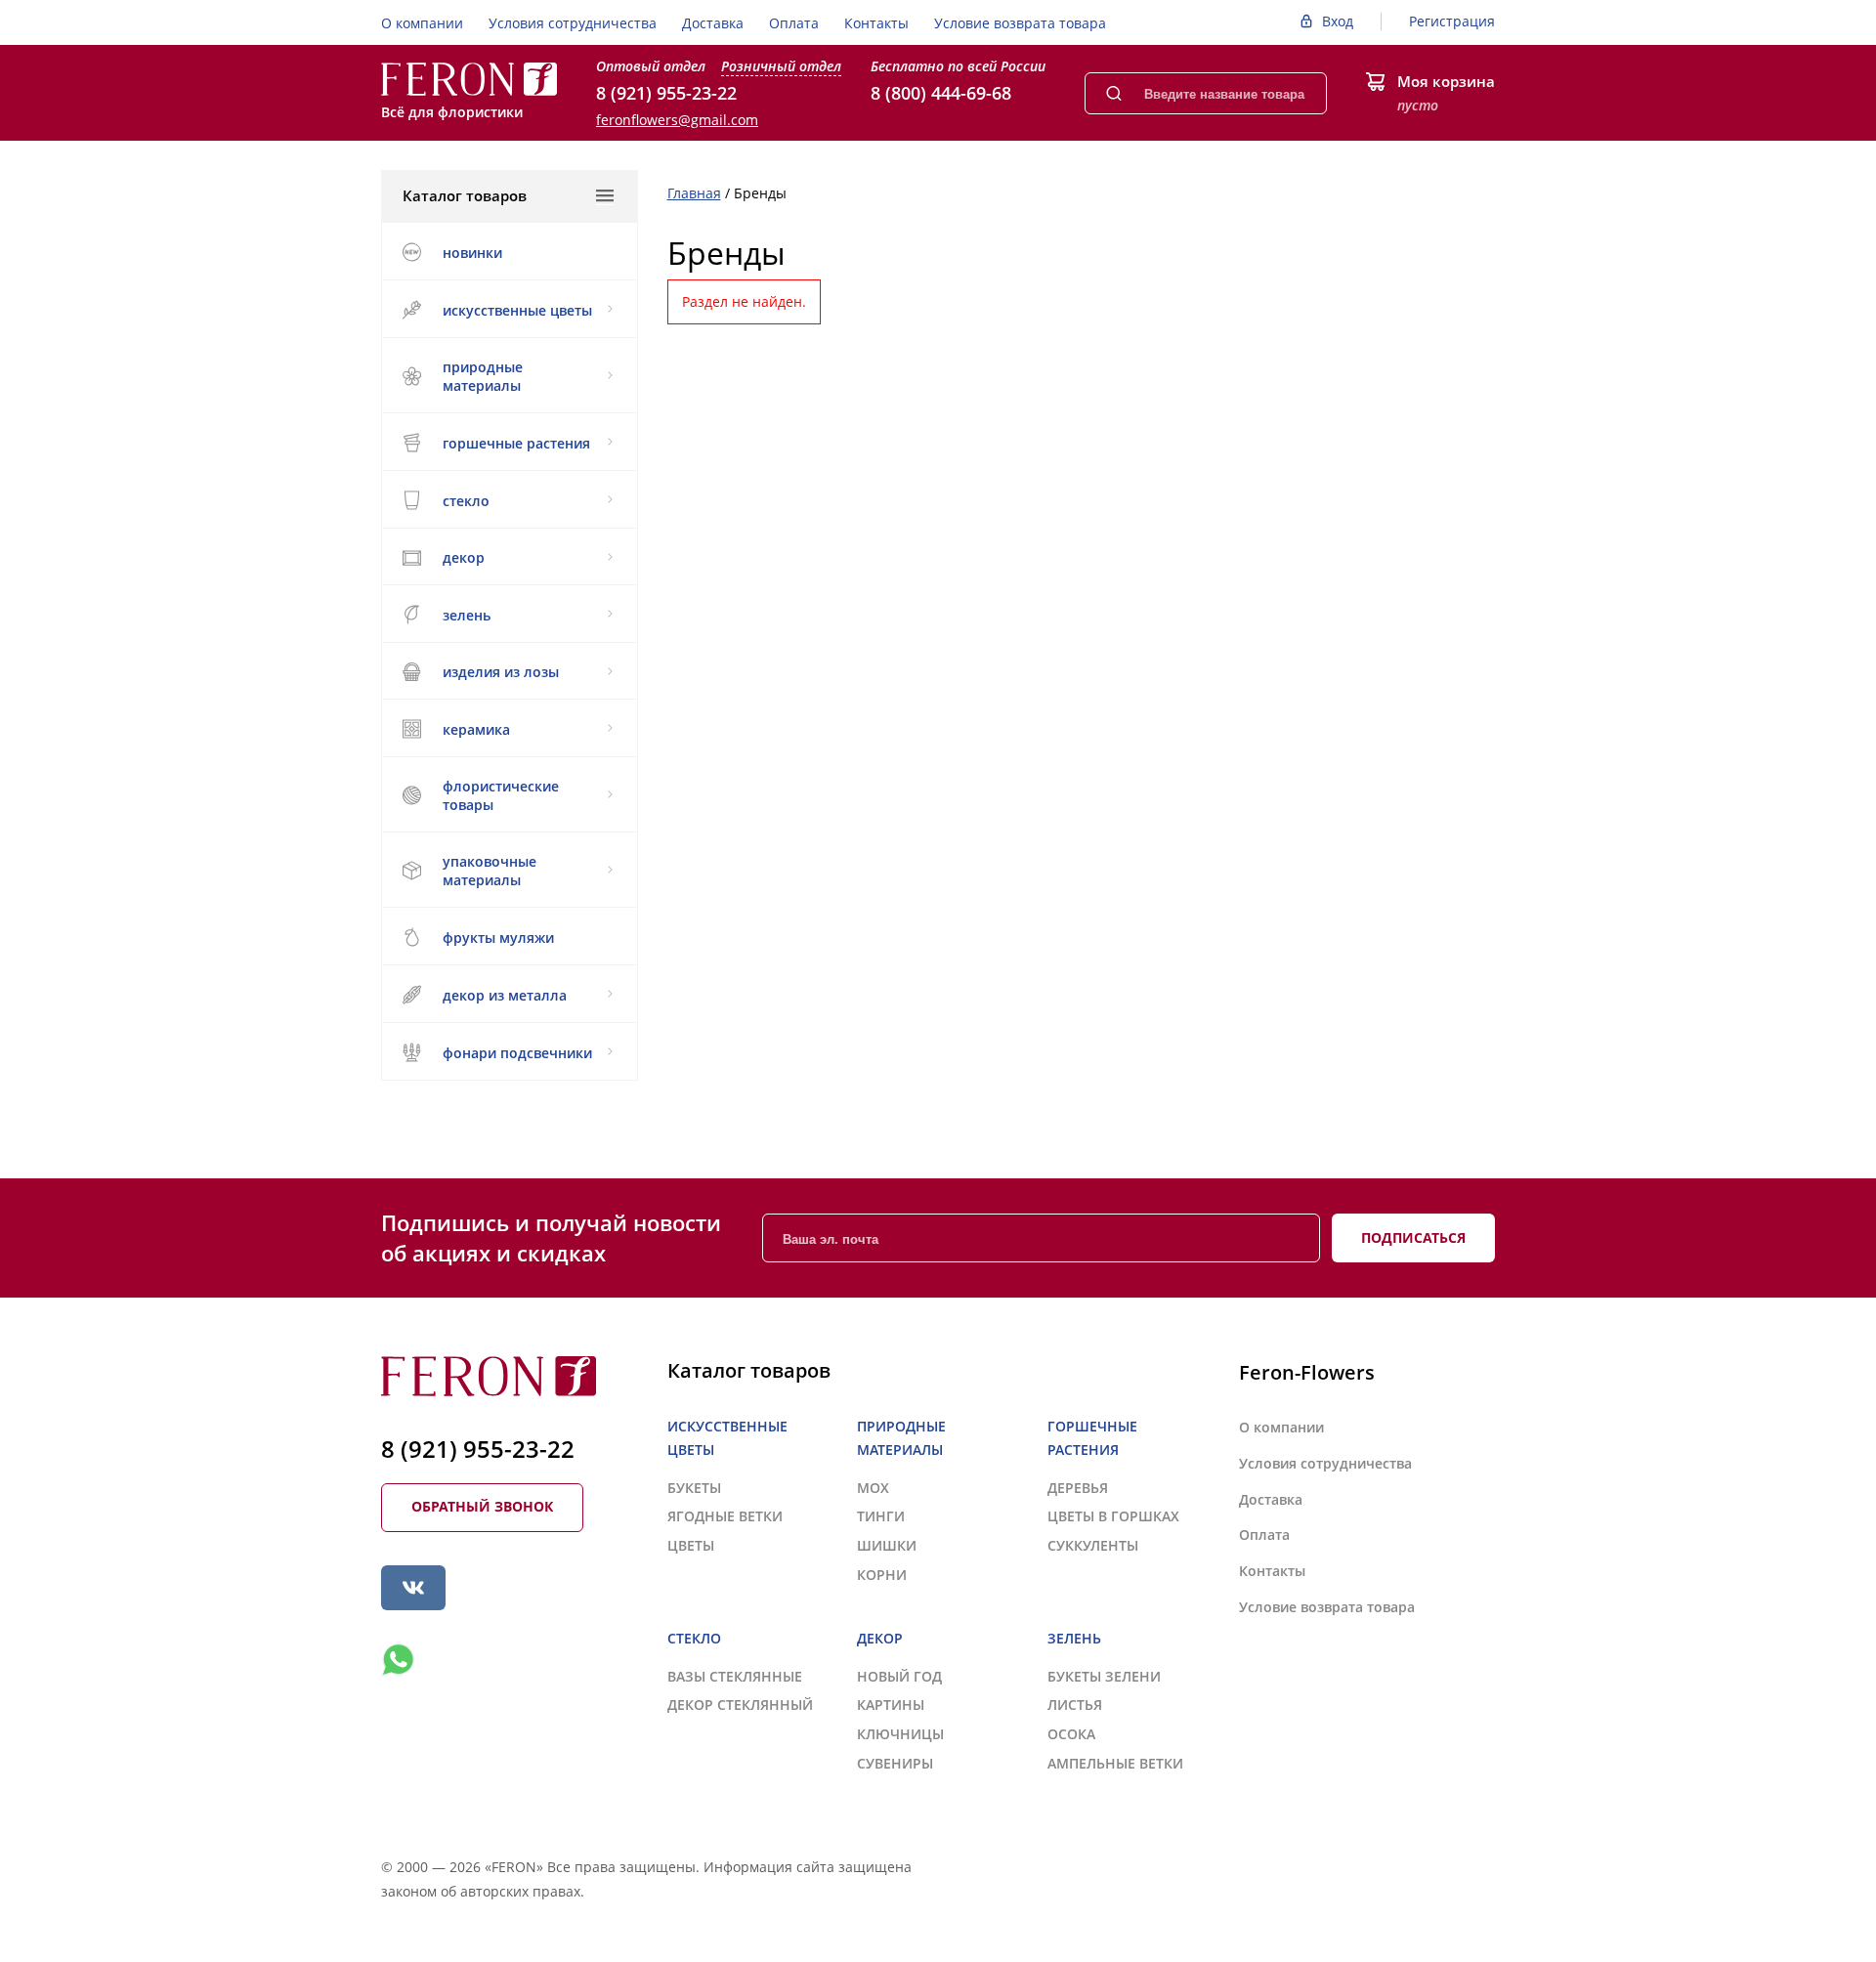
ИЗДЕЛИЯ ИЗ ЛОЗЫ (501, 672)
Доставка (713, 23)
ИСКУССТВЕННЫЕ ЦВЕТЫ (517, 310)
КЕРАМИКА (476, 729)
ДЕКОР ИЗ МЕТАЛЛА (505, 995)
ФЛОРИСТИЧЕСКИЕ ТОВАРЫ (501, 795)
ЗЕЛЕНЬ (467, 615)
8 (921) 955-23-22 (666, 93)
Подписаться (1413, 1237)
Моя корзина (1446, 81)
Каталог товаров (465, 195)
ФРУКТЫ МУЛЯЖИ (498, 938)
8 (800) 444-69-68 (941, 93)
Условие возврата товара (1020, 23)
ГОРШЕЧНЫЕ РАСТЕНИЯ (516, 443)
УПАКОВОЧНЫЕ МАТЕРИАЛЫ (490, 871)
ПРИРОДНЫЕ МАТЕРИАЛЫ (483, 376)
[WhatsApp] (398, 1660)
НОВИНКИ (472, 253)
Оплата (794, 23)
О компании (422, 23)
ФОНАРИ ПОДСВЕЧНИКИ (517, 1053)
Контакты (876, 23)
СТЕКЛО (466, 501)
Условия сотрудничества (573, 23)
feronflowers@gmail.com (677, 120)
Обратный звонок (482, 1506)
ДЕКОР (464, 557)
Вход (1338, 21)
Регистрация (1452, 21)
